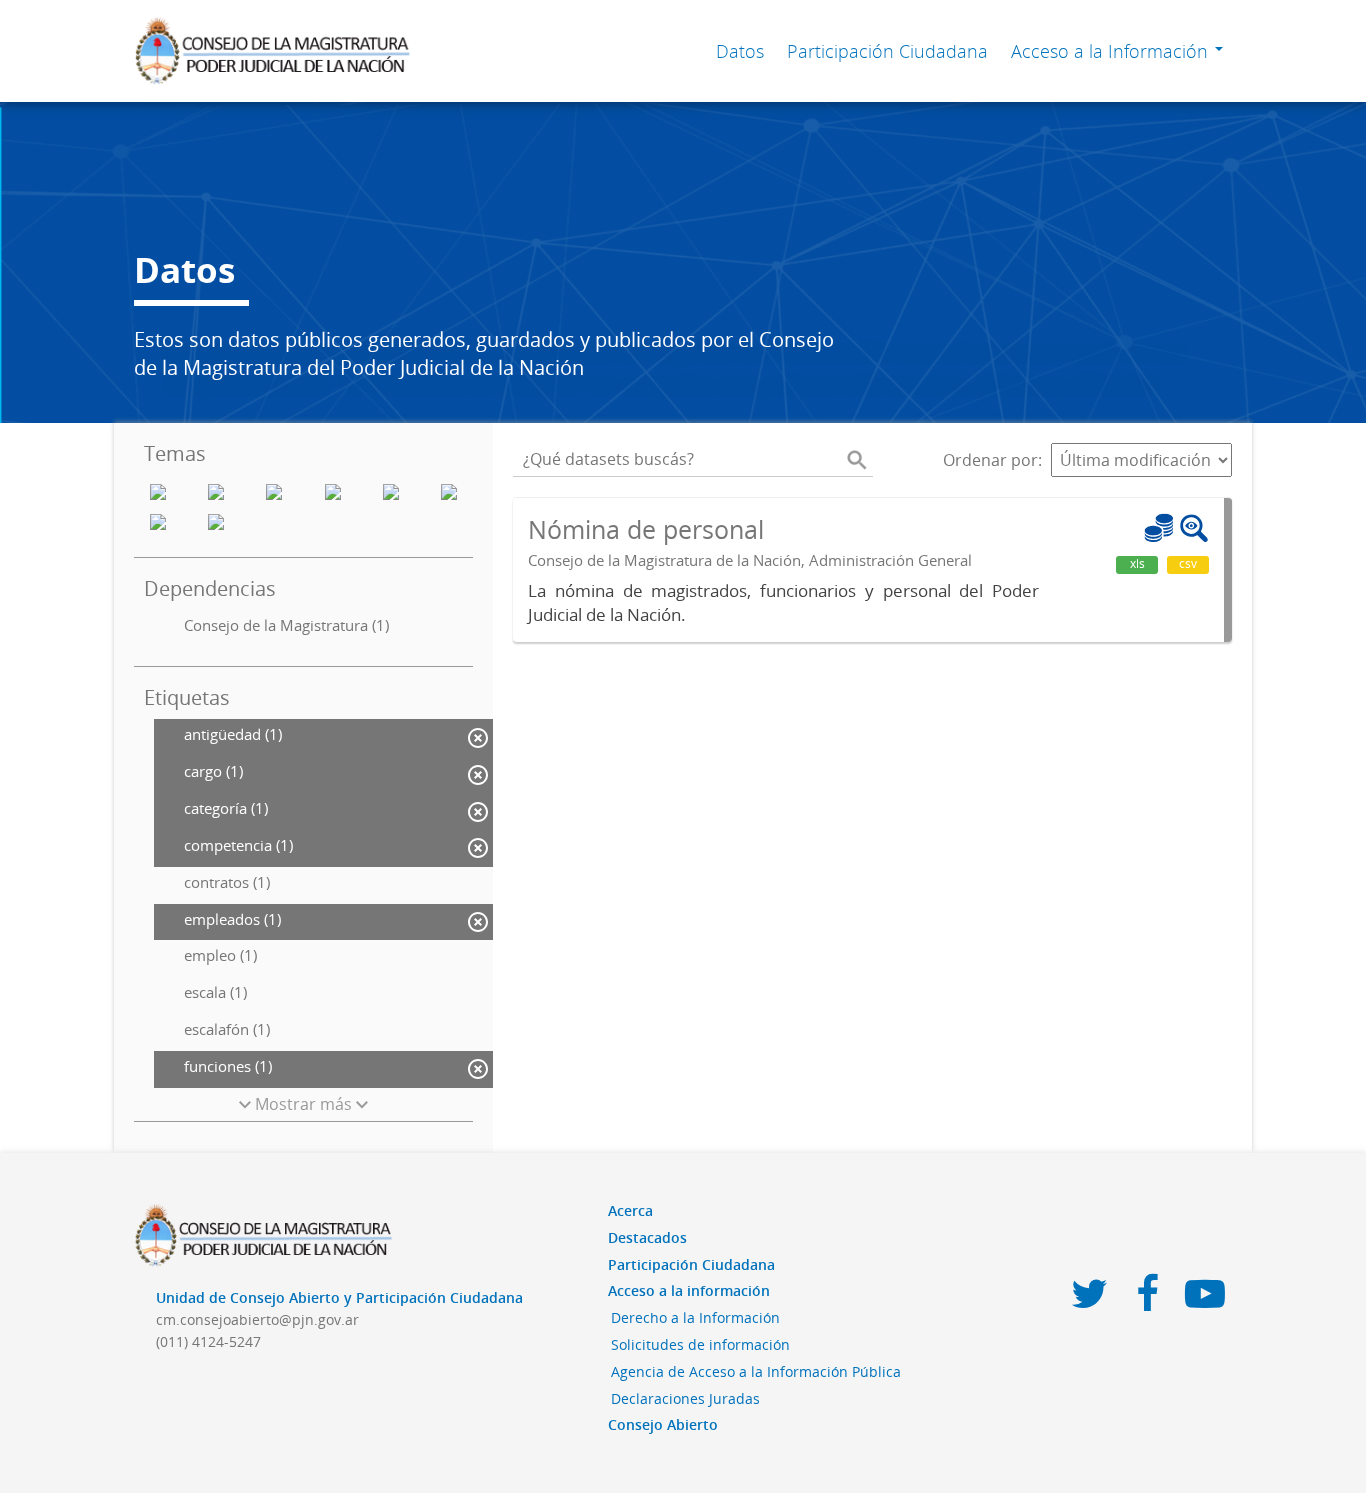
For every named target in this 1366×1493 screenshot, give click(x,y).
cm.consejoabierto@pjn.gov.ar (257, 1319)
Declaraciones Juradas (685, 1398)
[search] (857, 460)
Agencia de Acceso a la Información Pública (756, 1371)
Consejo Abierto (663, 1424)
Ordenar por (990, 460)
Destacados (647, 1237)
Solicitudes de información (700, 1344)
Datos (740, 51)
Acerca (630, 1210)
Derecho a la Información (695, 1317)
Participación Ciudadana (887, 51)
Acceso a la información (689, 1290)
